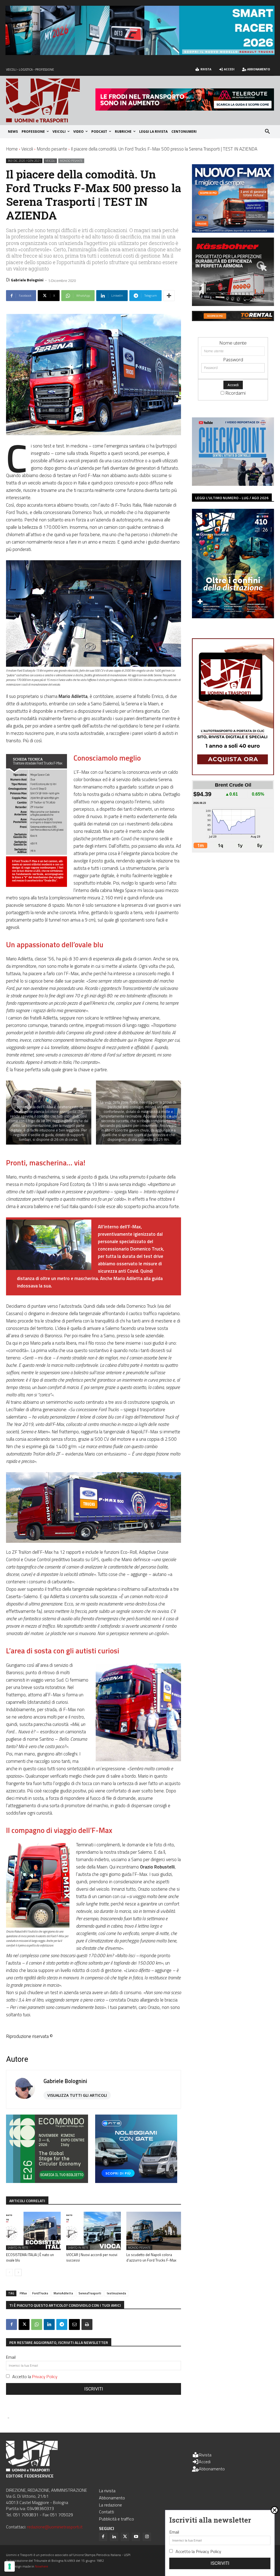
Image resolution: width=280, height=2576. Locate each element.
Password (233, 359)
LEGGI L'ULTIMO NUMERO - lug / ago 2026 (232, 498)
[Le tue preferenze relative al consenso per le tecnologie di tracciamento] (10, 2566)
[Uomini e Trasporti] (51, 100)
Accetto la (35, 2376)
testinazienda (116, 2293)
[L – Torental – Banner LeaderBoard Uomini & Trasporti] (233, 319)
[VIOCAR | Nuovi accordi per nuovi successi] (94, 2231)
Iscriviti (94, 2389)
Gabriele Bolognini (27, 280)
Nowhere (41, 2566)
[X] (24, 2324)
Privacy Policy (45, 2376)
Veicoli (27, 149)
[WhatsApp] (37, 2324)
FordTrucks (40, 2293)
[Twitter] (125, 2537)
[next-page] (18, 2272)
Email (11, 2357)
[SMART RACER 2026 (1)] (140, 53)
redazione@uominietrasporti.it (55, 2527)
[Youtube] (136, 2537)
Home (12, 149)
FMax (23, 2293)
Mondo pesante (52, 149)
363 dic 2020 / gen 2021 (24, 161)
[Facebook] (11, 2324)
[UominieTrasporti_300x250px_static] (233, 304)
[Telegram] (62, 2324)
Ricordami (235, 393)
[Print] (87, 2324)
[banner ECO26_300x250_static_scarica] (47, 2181)
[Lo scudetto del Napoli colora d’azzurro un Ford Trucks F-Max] (154, 2231)
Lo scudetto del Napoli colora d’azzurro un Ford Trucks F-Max (151, 2257)
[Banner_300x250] (136, 2181)
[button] (267, 132)
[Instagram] (147, 2537)
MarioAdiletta (63, 2293)
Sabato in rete (18, 2248)
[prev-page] (9, 2272)
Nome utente (233, 343)
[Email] (74, 2324)
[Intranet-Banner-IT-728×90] (185, 109)
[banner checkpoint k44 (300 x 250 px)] (233, 484)
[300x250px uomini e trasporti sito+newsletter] (233, 231)
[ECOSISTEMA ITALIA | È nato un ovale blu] (33, 2231)
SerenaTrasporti (90, 2293)
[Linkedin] (49, 2324)
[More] (169, 296)
